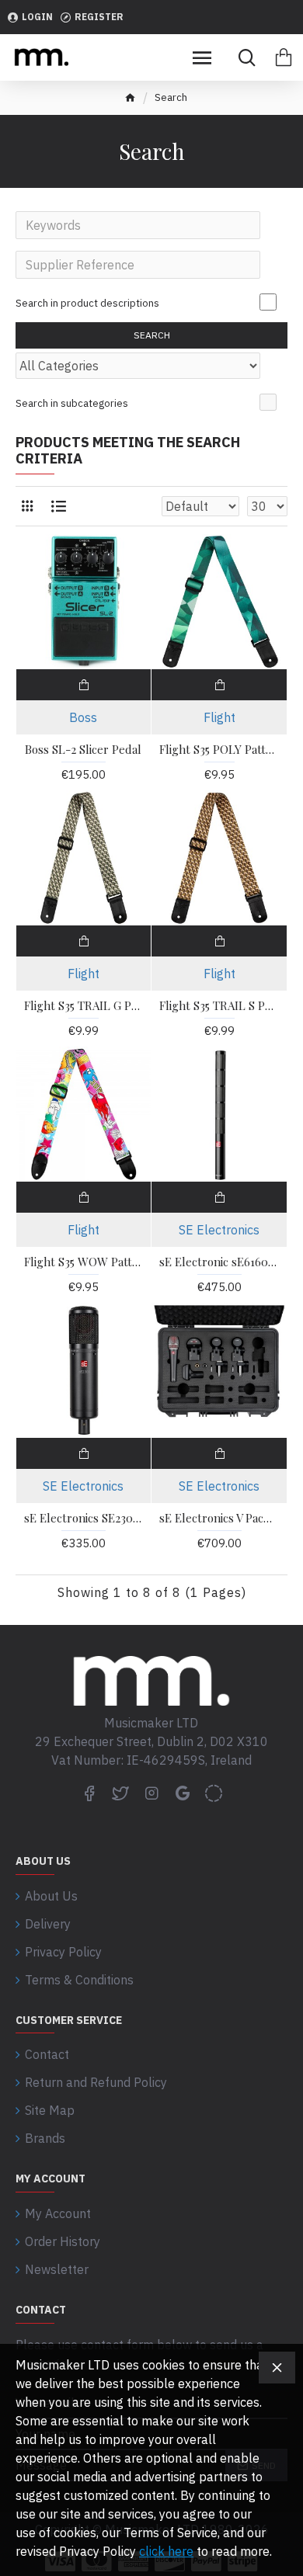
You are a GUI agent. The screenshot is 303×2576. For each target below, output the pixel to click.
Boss (83, 717)
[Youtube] (183, 1793)
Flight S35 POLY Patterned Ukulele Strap (219, 750)
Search (152, 335)
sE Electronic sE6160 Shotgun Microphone (219, 1262)
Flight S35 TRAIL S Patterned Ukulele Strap (219, 1006)
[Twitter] (120, 1793)
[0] (284, 57)
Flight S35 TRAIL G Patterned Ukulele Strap (84, 1006)
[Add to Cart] (84, 685)
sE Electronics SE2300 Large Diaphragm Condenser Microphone (84, 1518)
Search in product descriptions (87, 303)
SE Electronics (219, 1230)
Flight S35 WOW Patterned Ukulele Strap (84, 1262)
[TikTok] (214, 1793)
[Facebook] (89, 1793)
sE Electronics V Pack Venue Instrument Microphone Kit (219, 1518)
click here (166, 2551)
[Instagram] (151, 1793)
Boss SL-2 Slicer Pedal (83, 750)
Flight (219, 717)
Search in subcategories (72, 403)
